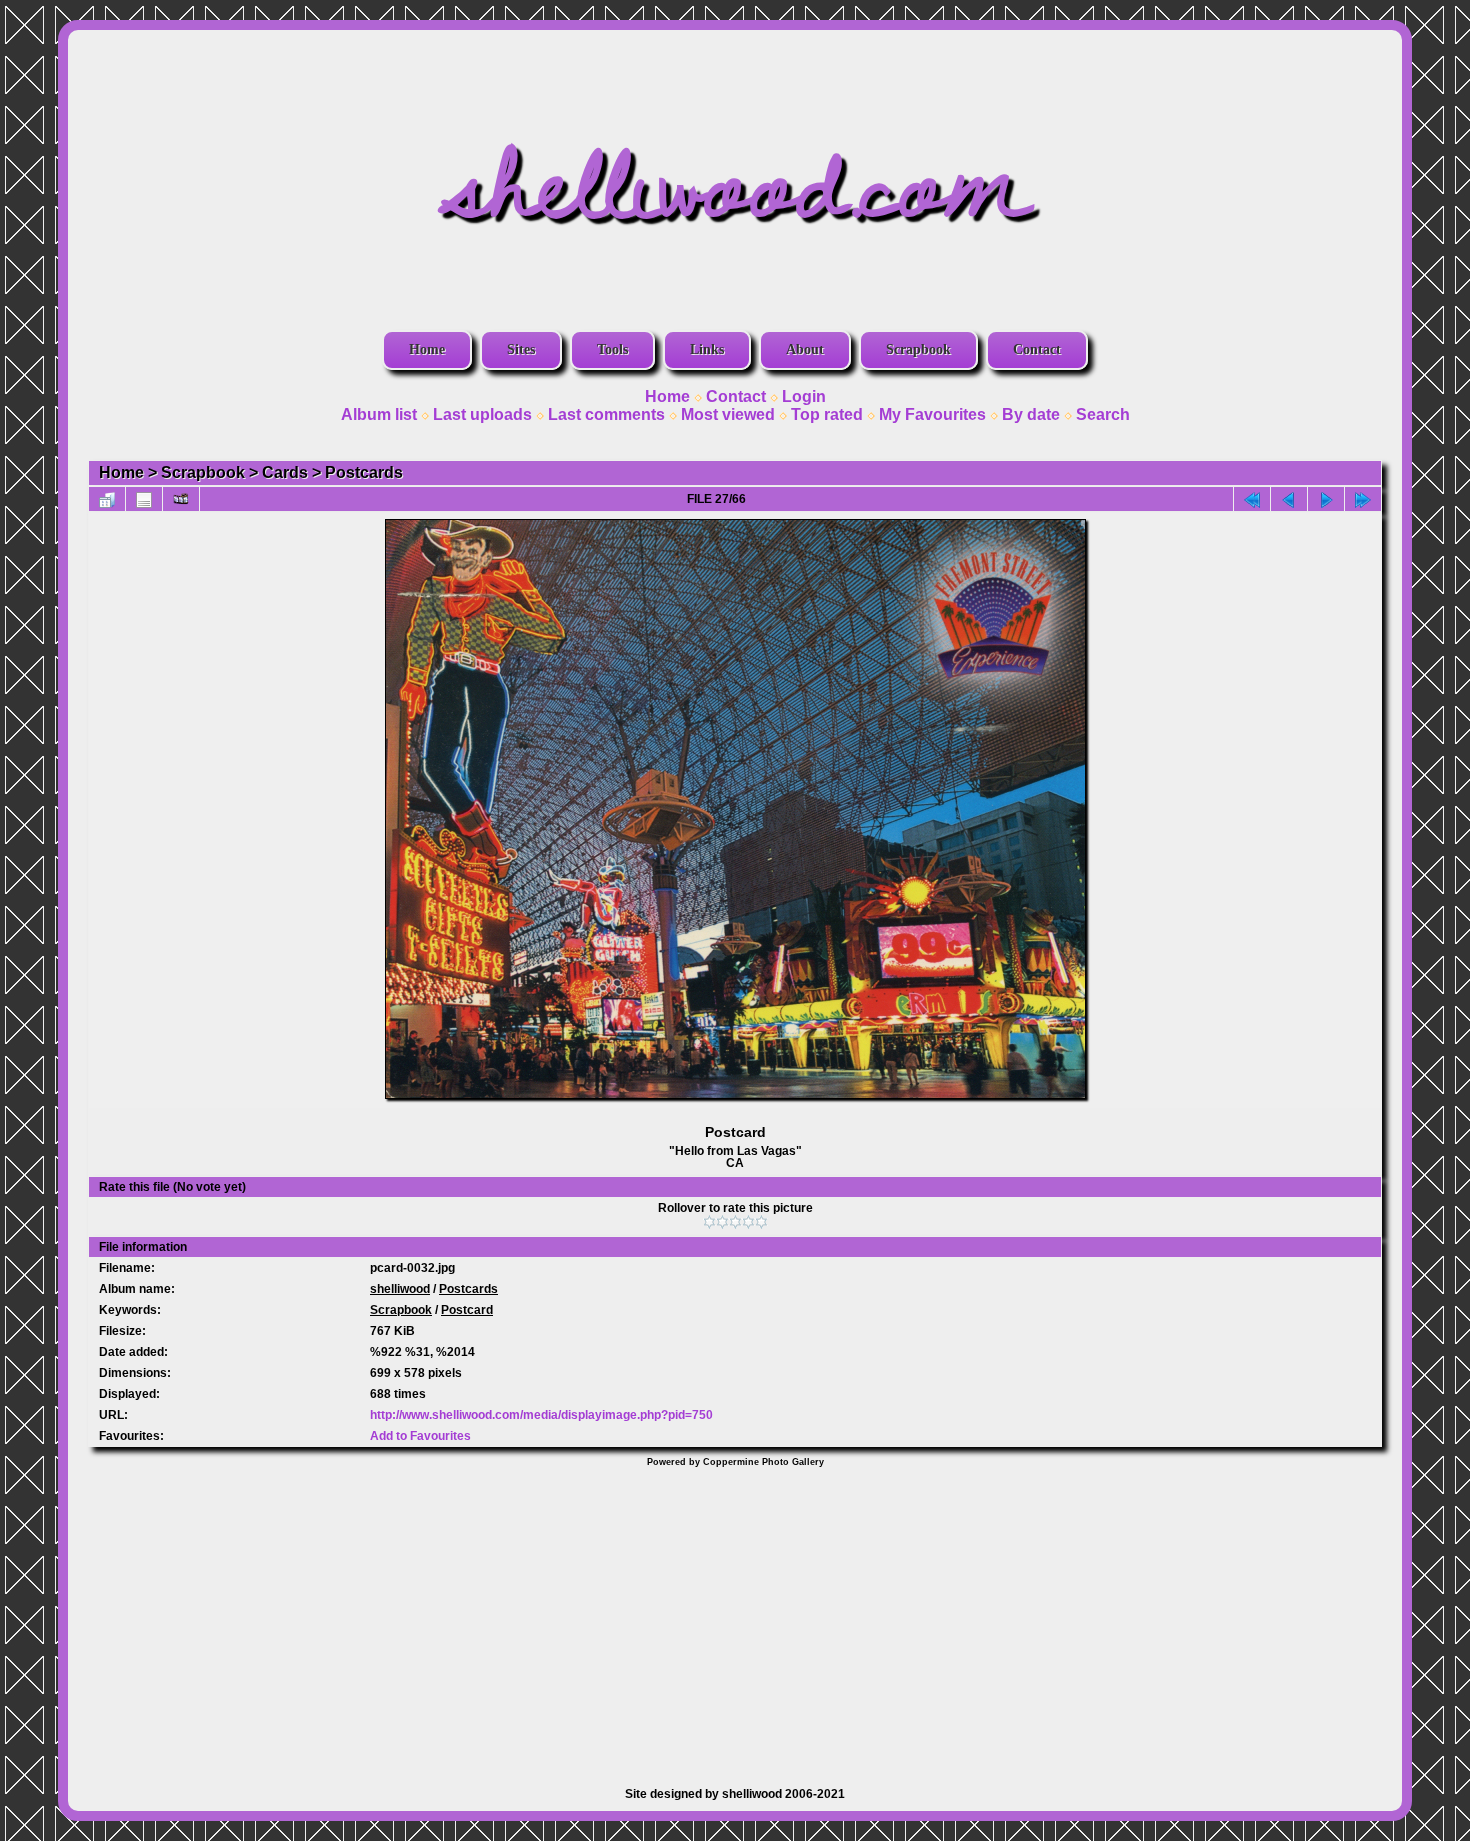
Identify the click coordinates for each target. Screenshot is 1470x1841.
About (805, 349)
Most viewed (728, 414)
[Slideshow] (181, 499)
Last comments (606, 414)
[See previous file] (1289, 499)
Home (427, 349)
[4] (748, 1222)
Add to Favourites (420, 1436)
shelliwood (400, 1289)
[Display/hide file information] (144, 499)
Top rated (827, 414)
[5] (761, 1222)
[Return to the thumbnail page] (107, 499)
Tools (612, 349)
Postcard (467, 1310)
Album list (379, 414)
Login (804, 396)
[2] (722, 1222)
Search (1103, 414)
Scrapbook (918, 349)
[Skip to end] (1363, 499)
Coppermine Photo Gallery (763, 1462)
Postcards (364, 472)
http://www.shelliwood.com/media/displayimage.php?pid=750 (541, 1415)
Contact (1037, 349)
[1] (709, 1222)
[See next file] (1326, 499)
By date (1031, 414)
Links (707, 349)
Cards (285, 472)
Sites (521, 349)
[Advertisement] (735, 1617)
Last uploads (482, 414)
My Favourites (932, 414)
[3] (735, 1222)
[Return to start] (1252, 499)
